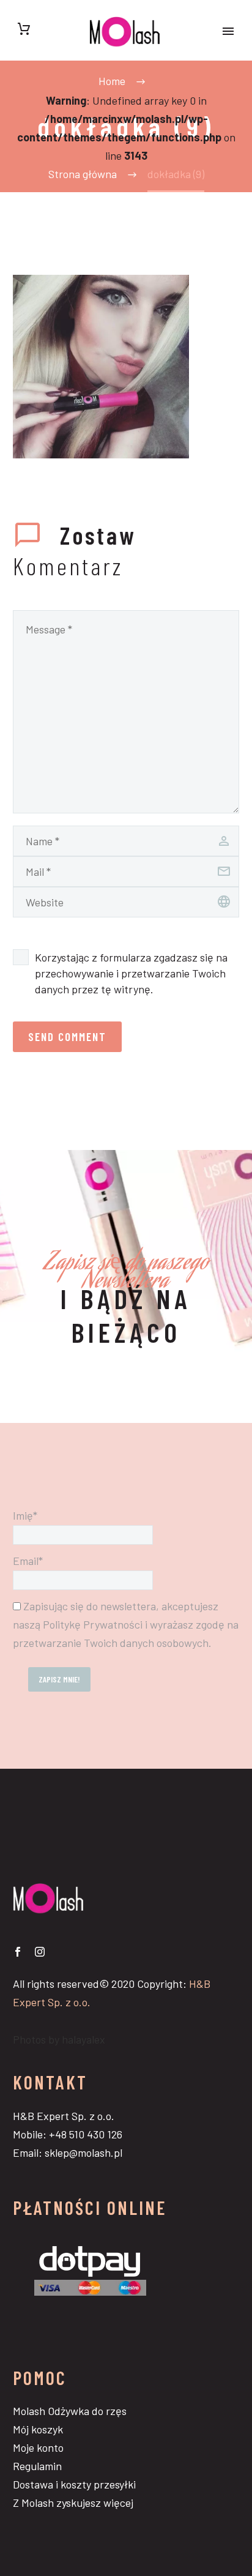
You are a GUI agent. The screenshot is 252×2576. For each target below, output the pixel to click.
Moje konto (38, 2447)
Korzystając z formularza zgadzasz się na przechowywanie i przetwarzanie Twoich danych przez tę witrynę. (131, 973)
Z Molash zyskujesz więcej (73, 2503)
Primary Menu (228, 31)
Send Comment (67, 1036)
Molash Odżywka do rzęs (70, 2411)
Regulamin (37, 2466)
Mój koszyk (38, 2429)
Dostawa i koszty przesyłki (74, 2484)
